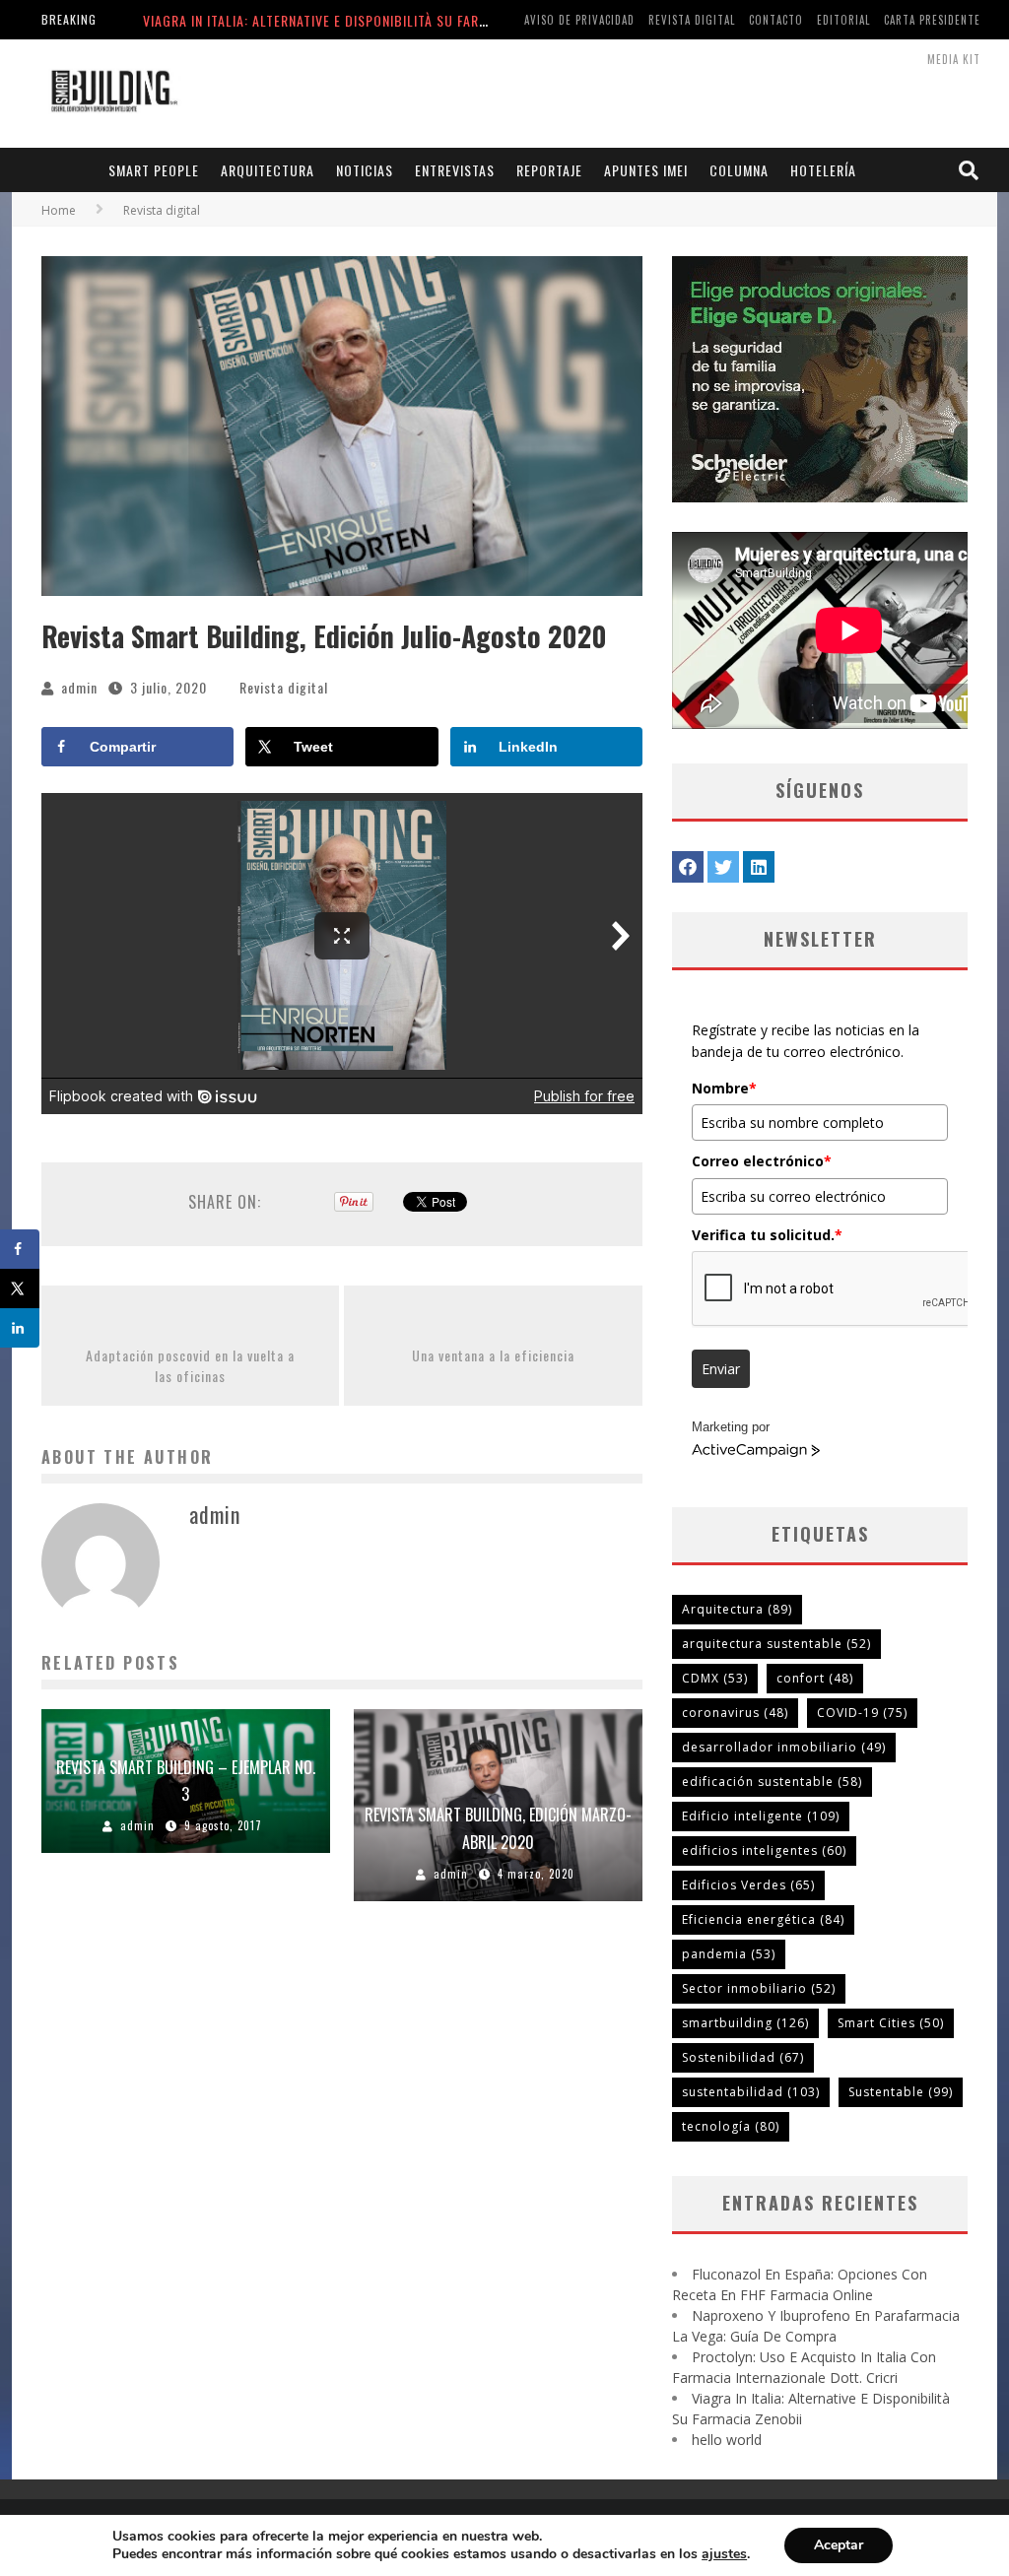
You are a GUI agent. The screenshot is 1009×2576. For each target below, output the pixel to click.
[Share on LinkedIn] (20, 1328)
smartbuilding (745, 2023)
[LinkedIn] (759, 867)
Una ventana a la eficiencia (493, 1355)
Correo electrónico (762, 1161)
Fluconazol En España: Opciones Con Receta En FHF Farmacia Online (369, 20)
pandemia (729, 1954)
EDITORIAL (843, 20)
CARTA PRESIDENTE (932, 20)
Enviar (721, 1369)
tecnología (731, 2126)
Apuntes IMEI (646, 170)
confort (815, 1678)
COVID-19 (862, 1713)
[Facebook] (688, 867)
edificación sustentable (772, 1782)
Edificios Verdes (748, 1885)
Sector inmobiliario (759, 1988)
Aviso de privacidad (579, 20)
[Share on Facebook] (20, 1249)
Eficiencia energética (763, 1919)
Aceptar (839, 2545)
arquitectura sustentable (776, 1644)
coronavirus (735, 1713)
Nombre (724, 1088)
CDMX (715, 1678)
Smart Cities (891, 2023)
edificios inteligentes (764, 1850)
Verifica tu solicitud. (767, 1235)
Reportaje (549, 170)
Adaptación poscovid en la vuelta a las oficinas (190, 1365)
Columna (739, 170)
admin (79, 687)
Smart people (154, 170)
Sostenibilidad (743, 2057)
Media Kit (954, 59)
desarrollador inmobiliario (784, 1747)
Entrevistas (455, 170)
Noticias (365, 170)
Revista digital (692, 20)
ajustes (724, 2554)
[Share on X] (20, 1288)
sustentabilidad (751, 2092)
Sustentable (901, 2092)
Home (59, 210)
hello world (727, 2440)
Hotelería (823, 170)
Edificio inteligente (761, 1816)
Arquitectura (268, 170)
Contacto (776, 20)
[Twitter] (723, 867)
